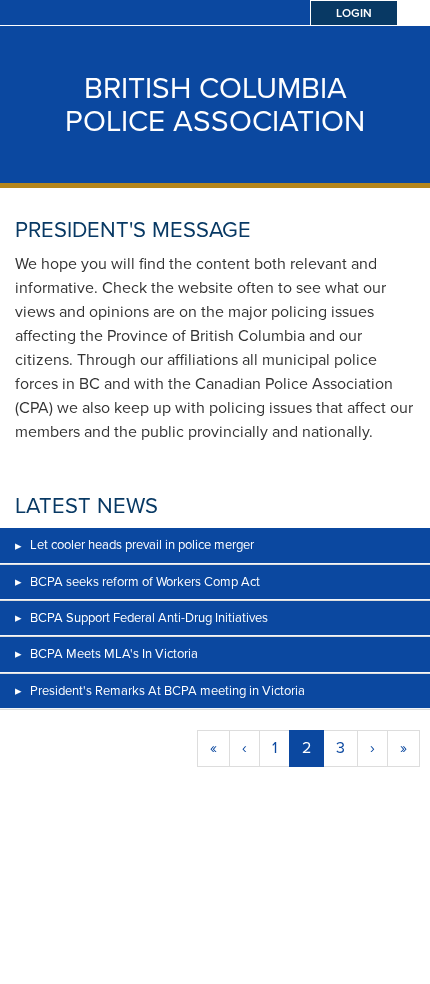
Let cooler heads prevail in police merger (142, 544)
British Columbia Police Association (215, 104)
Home (17, 953)
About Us (216, 953)
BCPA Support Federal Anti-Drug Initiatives (149, 617)
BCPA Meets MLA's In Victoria (114, 653)
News (413, 953)
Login (354, 13)
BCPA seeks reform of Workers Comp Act (145, 581)
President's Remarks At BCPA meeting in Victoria (167, 690)
